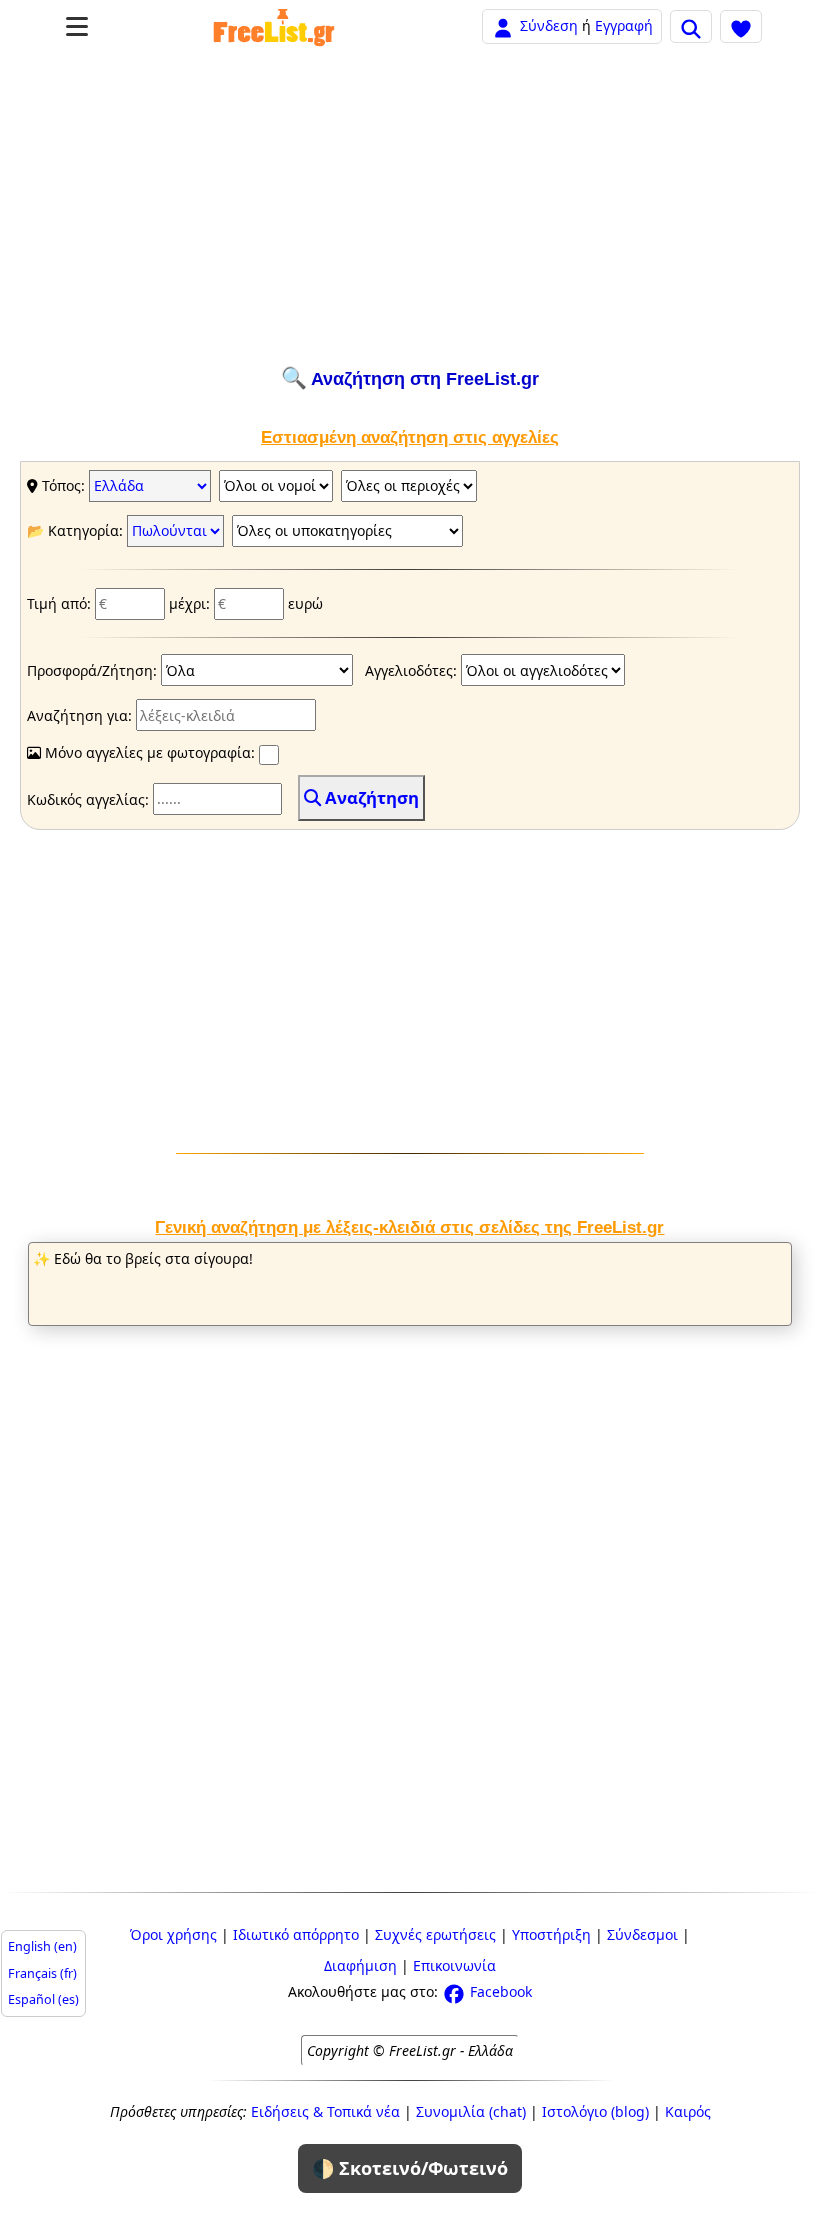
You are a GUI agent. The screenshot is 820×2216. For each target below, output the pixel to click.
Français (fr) (42, 1973)
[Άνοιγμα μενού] (77, 26)
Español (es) (43, 1999)
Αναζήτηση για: (81, 715)
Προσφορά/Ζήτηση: (94, 670)
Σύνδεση (549, 25)
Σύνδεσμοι (642, 1934)
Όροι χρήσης (173, 1934)
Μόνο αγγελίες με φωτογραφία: (150, 752)
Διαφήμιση (360, 1965)
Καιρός (688, 2111)
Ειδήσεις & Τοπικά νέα (325, 2111)
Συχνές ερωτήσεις (435, 1934)
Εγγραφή (624, 25)
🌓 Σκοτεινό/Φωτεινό (410, 2168)
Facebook (499, 1991)
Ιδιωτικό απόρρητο (296, 1934)
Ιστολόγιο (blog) (595, 2111)
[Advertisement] (410, 207)
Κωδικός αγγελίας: (90, 798)
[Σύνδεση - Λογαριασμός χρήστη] (503, 25)
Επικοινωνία (454, 1965)
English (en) (42, 1946)
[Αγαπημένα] (741, 26)
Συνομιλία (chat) (471, 2111)
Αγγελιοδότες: (413, 670)
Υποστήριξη (551, 1934)
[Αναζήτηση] (691, 26)
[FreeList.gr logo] (274, 27)
